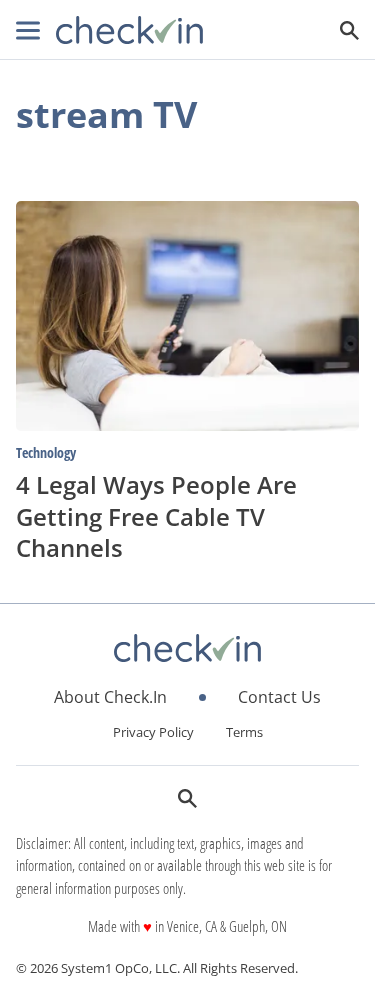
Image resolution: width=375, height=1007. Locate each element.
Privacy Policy (153, 732)
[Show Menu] (28, 30)
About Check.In (110, 697)
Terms (244, 732)
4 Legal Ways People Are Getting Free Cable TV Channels (156, 515)
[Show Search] (349, 30)
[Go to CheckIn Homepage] (129, 30)
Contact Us (279, 697)
